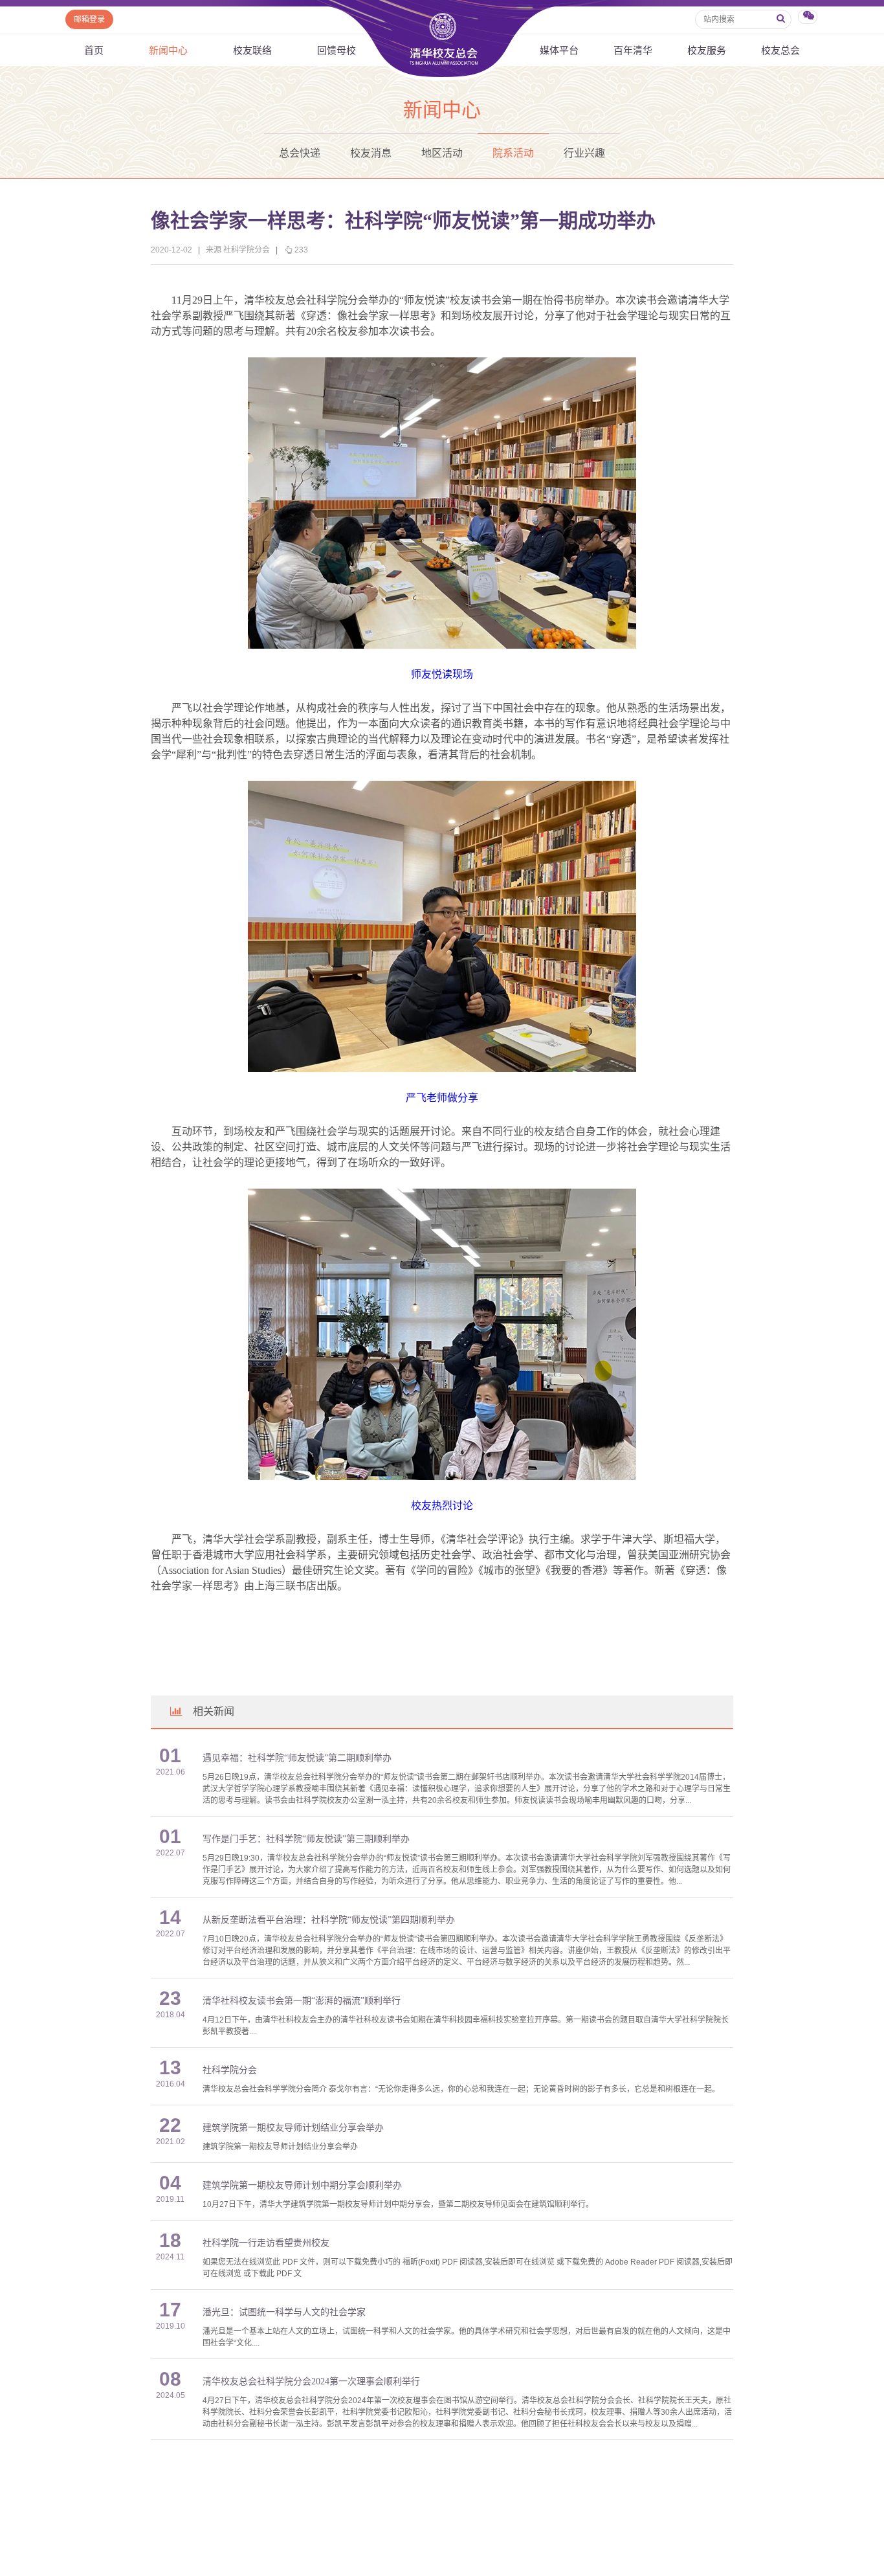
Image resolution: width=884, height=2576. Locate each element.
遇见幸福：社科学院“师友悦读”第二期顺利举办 (297, 1758)
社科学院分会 (230, 2070)
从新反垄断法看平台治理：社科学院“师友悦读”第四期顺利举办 (329, 1920)
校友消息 (371, 153)
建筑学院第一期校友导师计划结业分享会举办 (293, 2128)
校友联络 (252, 50)
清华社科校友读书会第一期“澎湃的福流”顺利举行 (302, 2001)
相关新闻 (214, 1711)
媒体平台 (559, 50)
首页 (94, 50)
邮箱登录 (89, 19)
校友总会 (780, 50)
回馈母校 (337, 50)
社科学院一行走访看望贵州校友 (266, 2243)
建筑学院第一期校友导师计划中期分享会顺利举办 (302, 2185)
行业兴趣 (584, 153)
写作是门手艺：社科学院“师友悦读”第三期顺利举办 (306, 1839)
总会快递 (300, 153)
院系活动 (513, 153)
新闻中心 (168, 50)
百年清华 (633, 50)
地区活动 (442, 153)
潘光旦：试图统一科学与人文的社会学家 (284, 2312)
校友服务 (707, 50)
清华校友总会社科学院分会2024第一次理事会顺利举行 (311, 2381)
